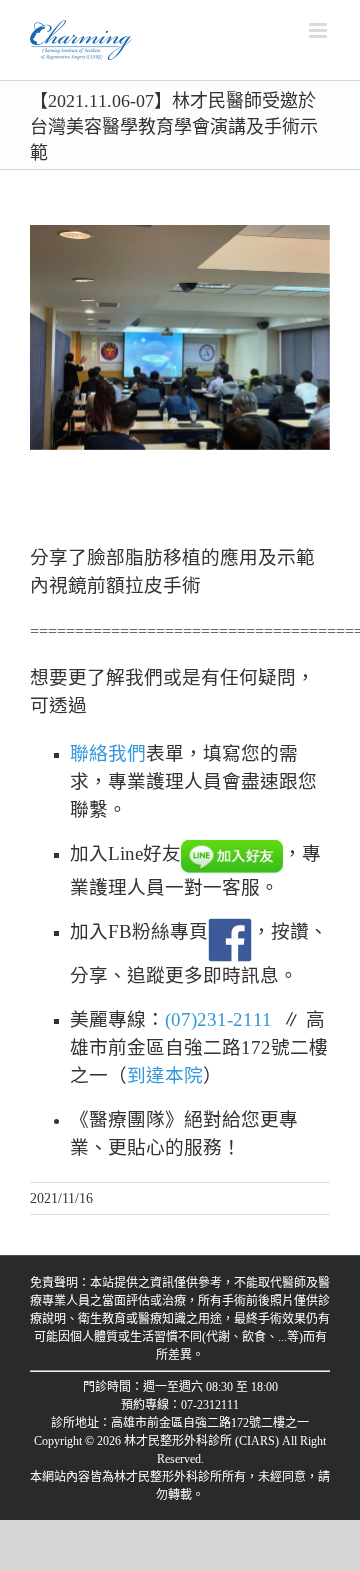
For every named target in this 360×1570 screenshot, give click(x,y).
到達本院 (165, 1075)
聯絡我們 (108, 753)
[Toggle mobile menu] (319, 30)
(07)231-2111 (218, 1019)
